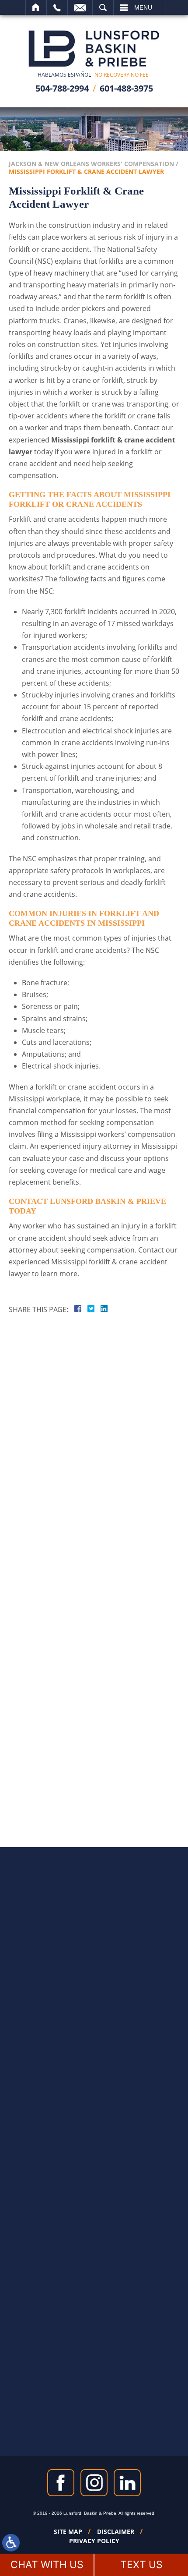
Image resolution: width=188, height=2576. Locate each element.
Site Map (68, 2532)
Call (57, 7)
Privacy (101, 1517)
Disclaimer (116, 2532)
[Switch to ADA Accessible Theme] (11, 2543)
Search (103, 7)
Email (80, 7)
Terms (118, 1517)
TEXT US (141, 2565)
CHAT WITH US (47, 2565)
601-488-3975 (126, 88)
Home (36, 7)
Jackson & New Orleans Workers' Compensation (91, 164)
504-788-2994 (62, 88)
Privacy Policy (94, 2541)
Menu (143, 7)
